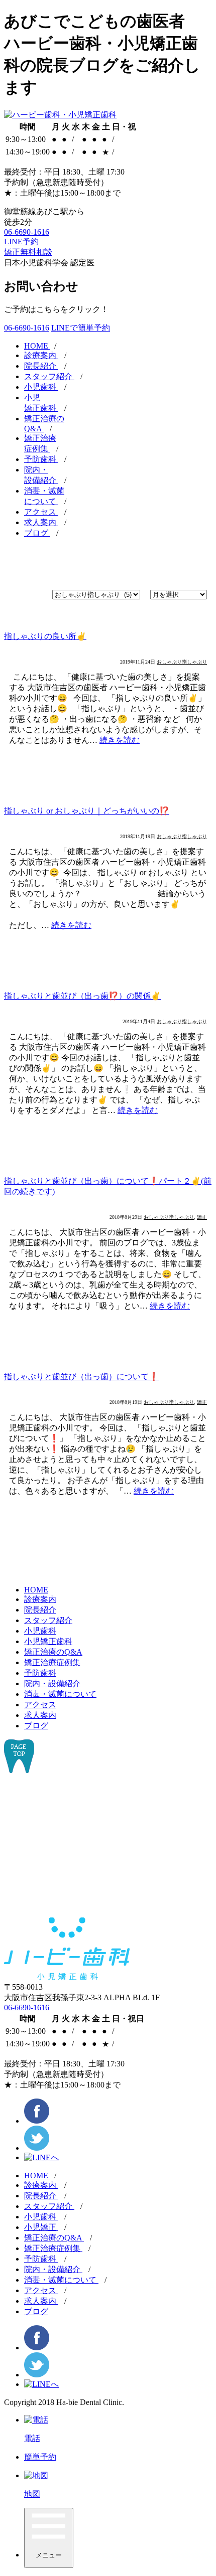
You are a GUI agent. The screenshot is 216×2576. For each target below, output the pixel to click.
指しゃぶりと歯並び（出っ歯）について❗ (81, 1377)
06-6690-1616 (27, 232)
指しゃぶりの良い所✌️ (45, 636)
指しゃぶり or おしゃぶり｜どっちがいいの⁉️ (87, 811)
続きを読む (120, 740)
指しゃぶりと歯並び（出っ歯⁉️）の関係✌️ (82, 996)
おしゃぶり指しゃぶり (182, 662)
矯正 (202, 1217)
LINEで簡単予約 (81, 328)
